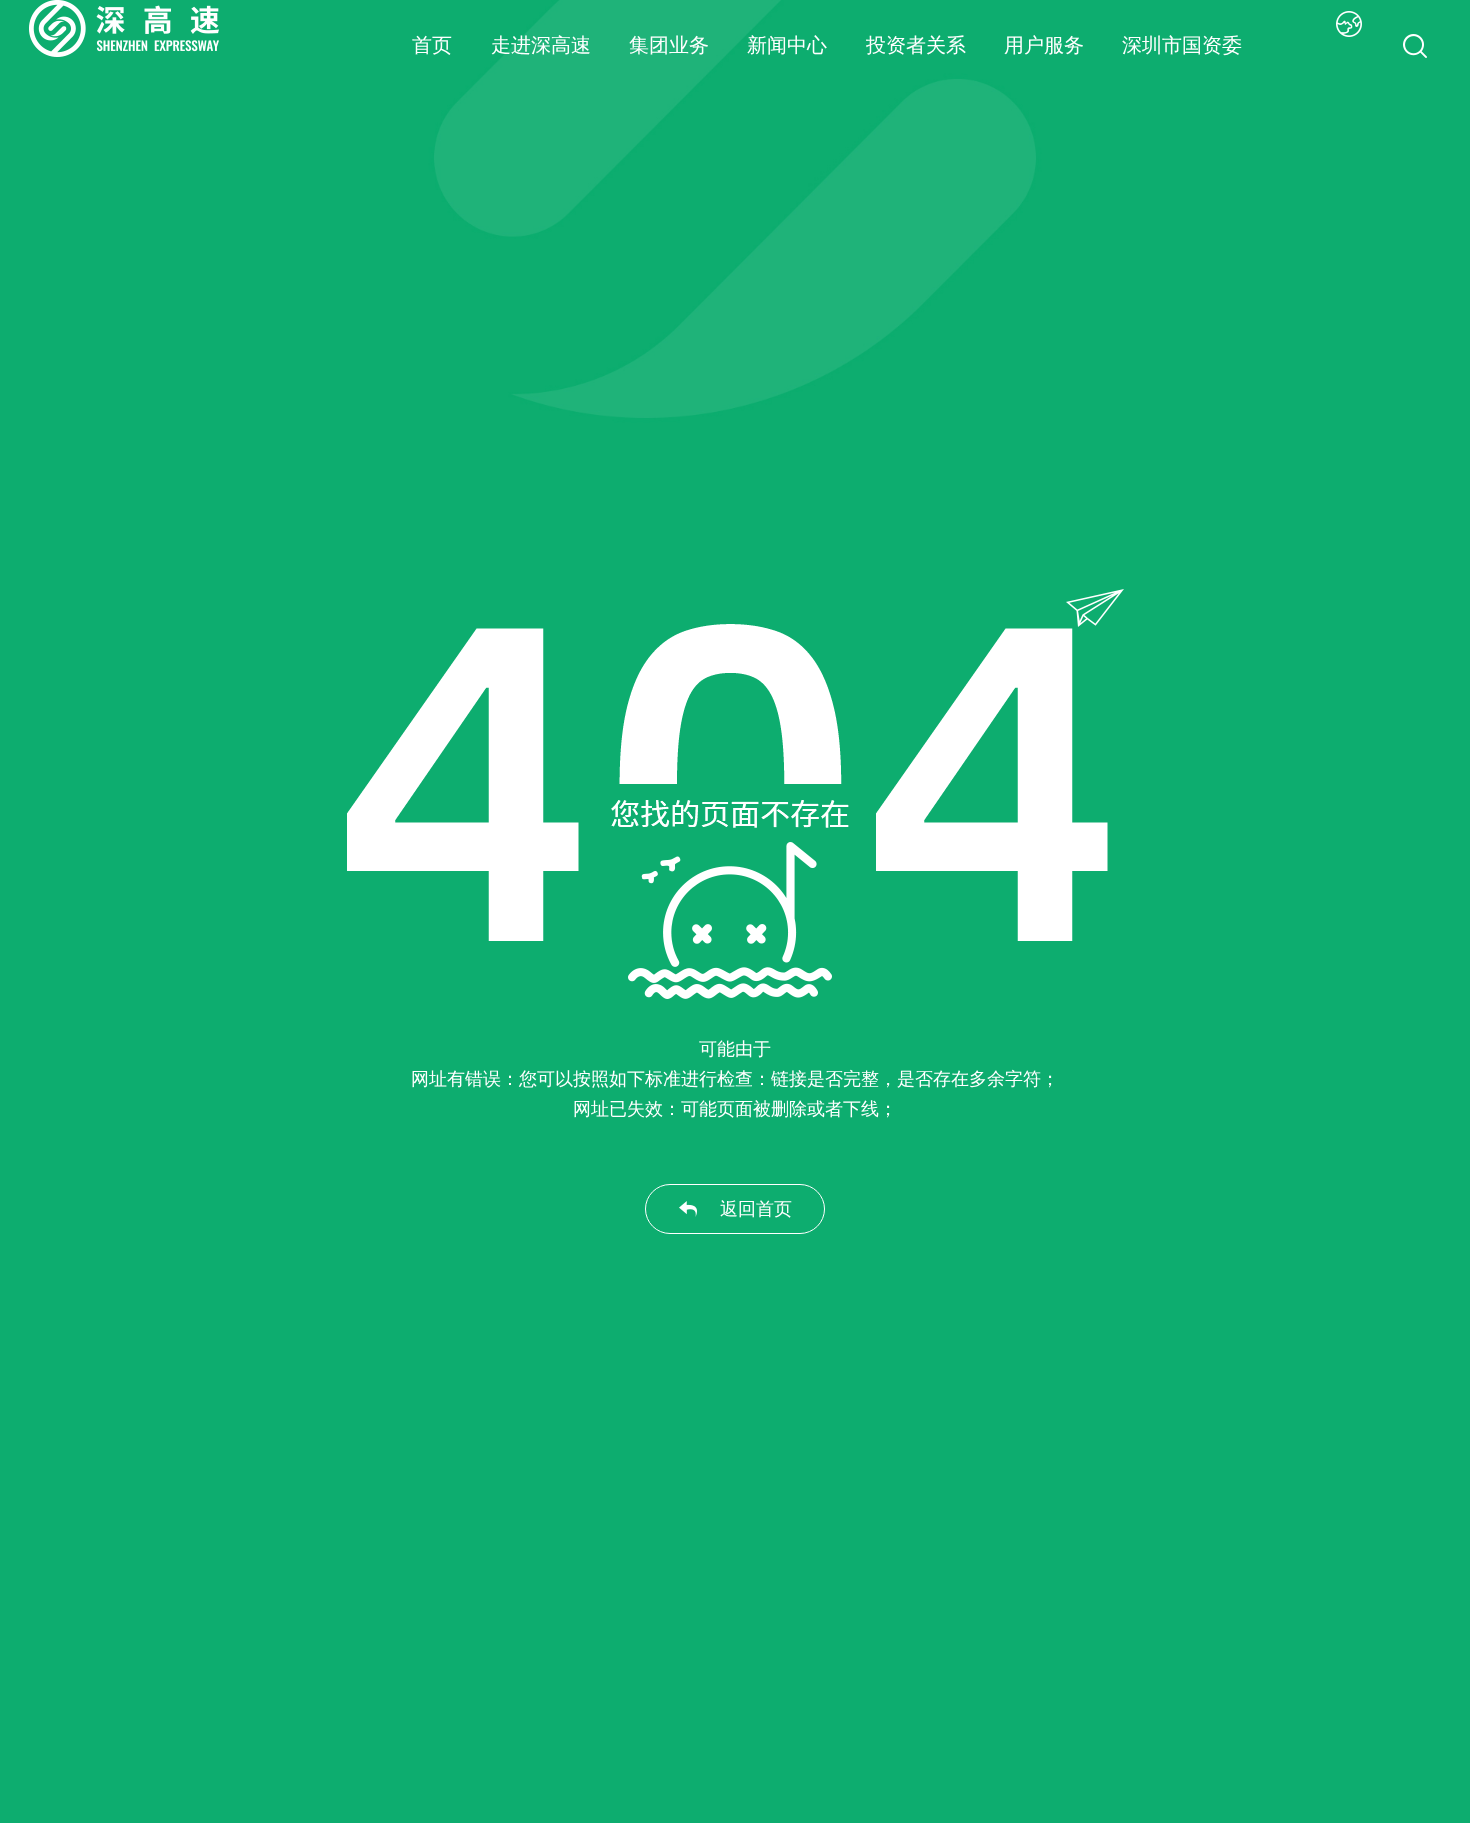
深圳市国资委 (1182, 45)
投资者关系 (916, 45)
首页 (432, 45)
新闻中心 (787, 45)
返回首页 (756, 1209)
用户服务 (1044, 45)
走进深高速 (541, 45)
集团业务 (669, 45)
